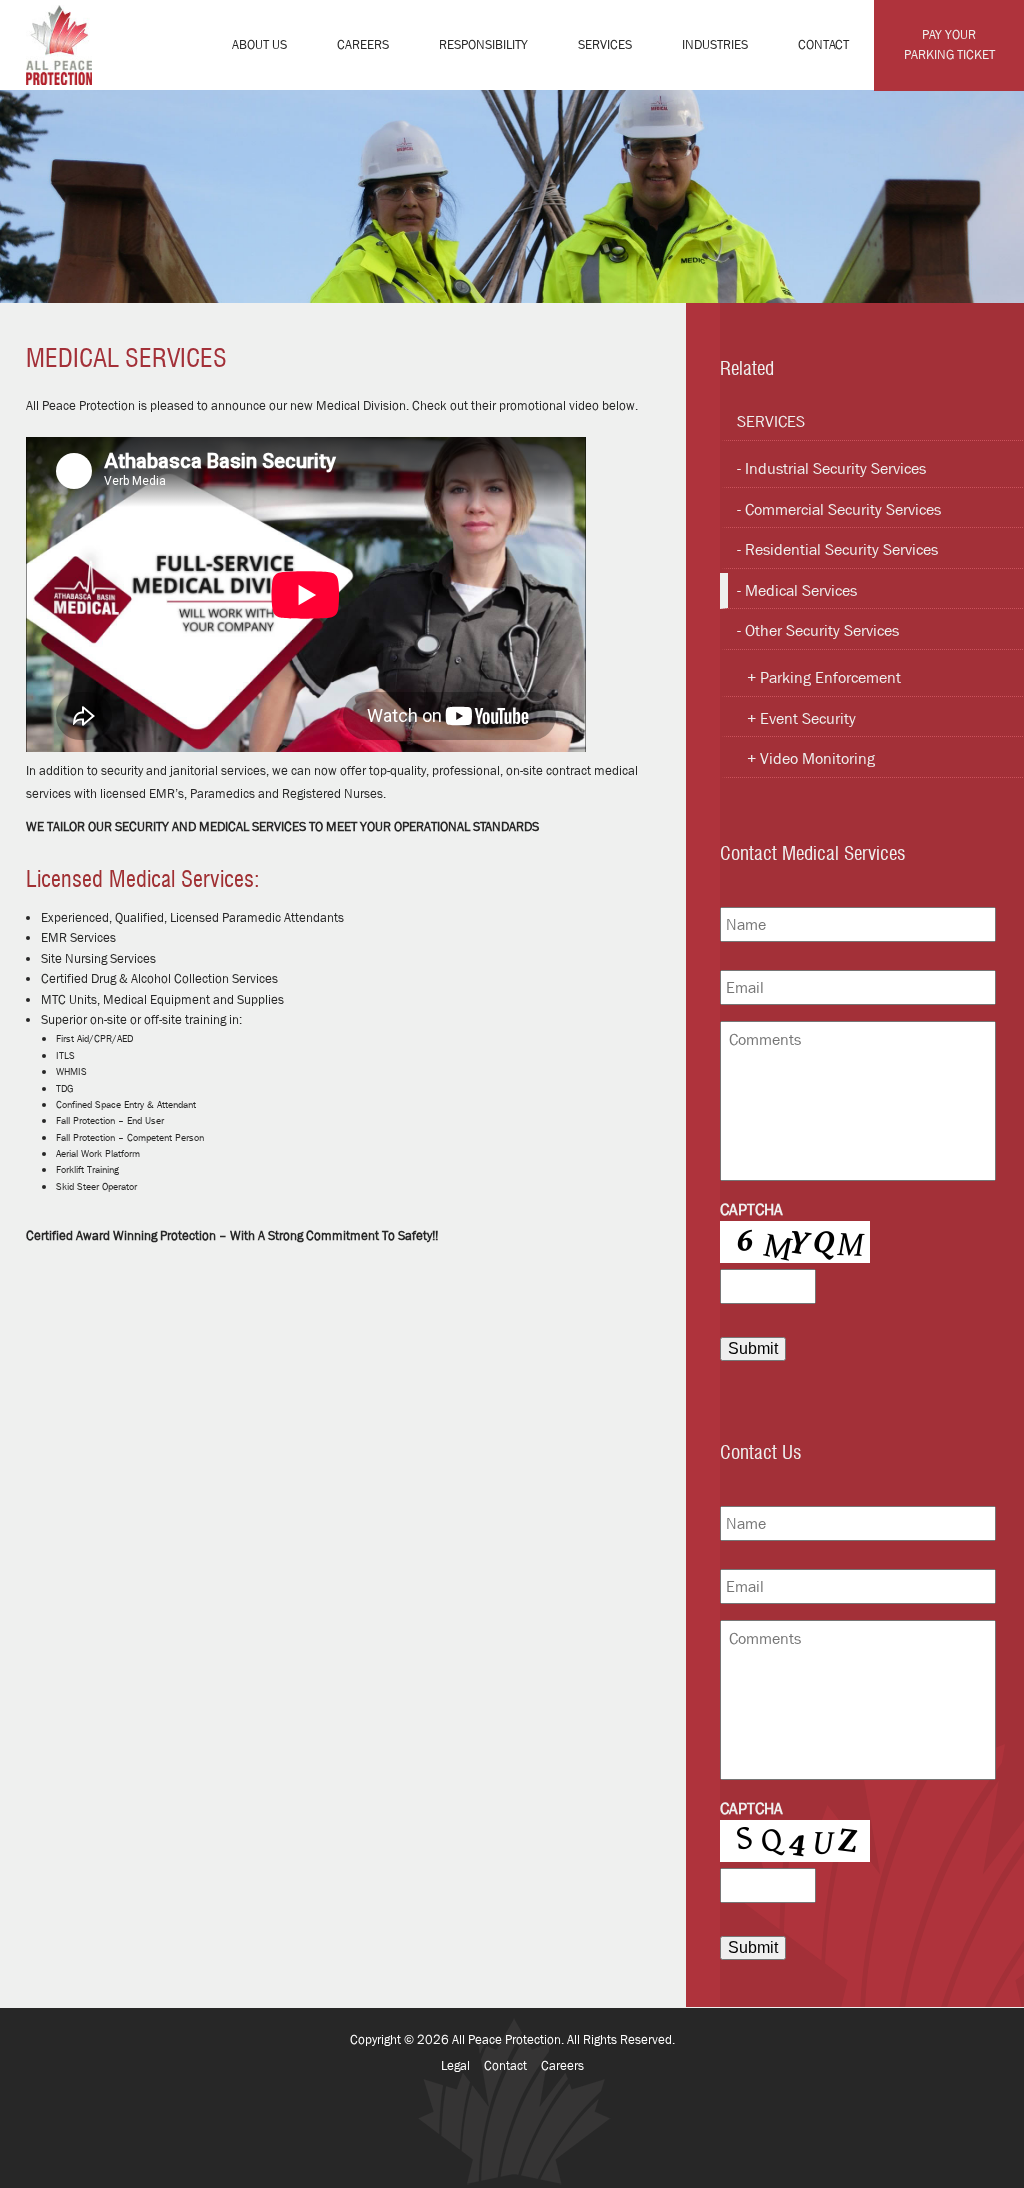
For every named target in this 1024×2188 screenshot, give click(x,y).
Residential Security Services (841, 549)
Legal (455, 2065)
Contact (823, 44)
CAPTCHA (751, 1210)
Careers (363, 44)
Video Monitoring (817, 758)
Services (605, 44)
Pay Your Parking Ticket (949, 44)
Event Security (808, 718)
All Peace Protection (506, 2039)
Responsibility (483, 44)
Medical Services (801, 590)
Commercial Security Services (843, 509)
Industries (715, 44)
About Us (259, 44)
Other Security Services (822, 630)
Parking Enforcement (830, 677)
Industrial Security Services (835, 468)
